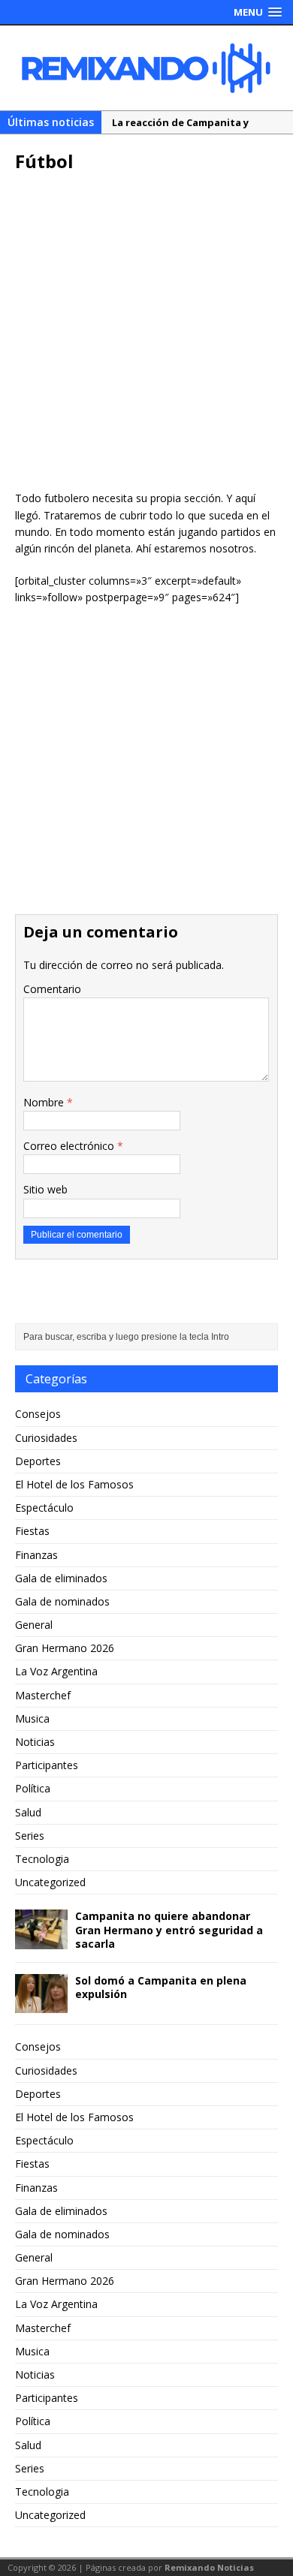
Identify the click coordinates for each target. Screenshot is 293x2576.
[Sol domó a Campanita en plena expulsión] (41, 2004)
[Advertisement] (146, 336)
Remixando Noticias (209, 2567)
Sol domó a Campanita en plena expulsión (161, 1987)
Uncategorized (50, 1882)
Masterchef (43, 1695)
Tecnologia (42, 1859)
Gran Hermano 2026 (65, 1648)
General (34, 1625)
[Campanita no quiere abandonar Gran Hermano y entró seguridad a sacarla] (41, 1940)
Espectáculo (44, 1508)
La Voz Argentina (56, 1671)
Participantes (47, 1765)
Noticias (35, 1742)
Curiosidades (46, 1438)
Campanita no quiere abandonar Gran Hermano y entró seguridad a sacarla (169, 1929)
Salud (28, 1812)
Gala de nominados (62, 1601)
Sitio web (45, 1189)
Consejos (38, 1414)
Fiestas (32, 1531)
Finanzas (36, 1555)
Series (30, 1836)
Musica (32, 1718)
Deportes (38, 1461)
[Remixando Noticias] (146, 68)
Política (33, 1788)
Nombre (45, 1102)
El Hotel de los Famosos (74, 1484)
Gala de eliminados (61, 1578)
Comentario (52, 989)
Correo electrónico (70, 1146)
